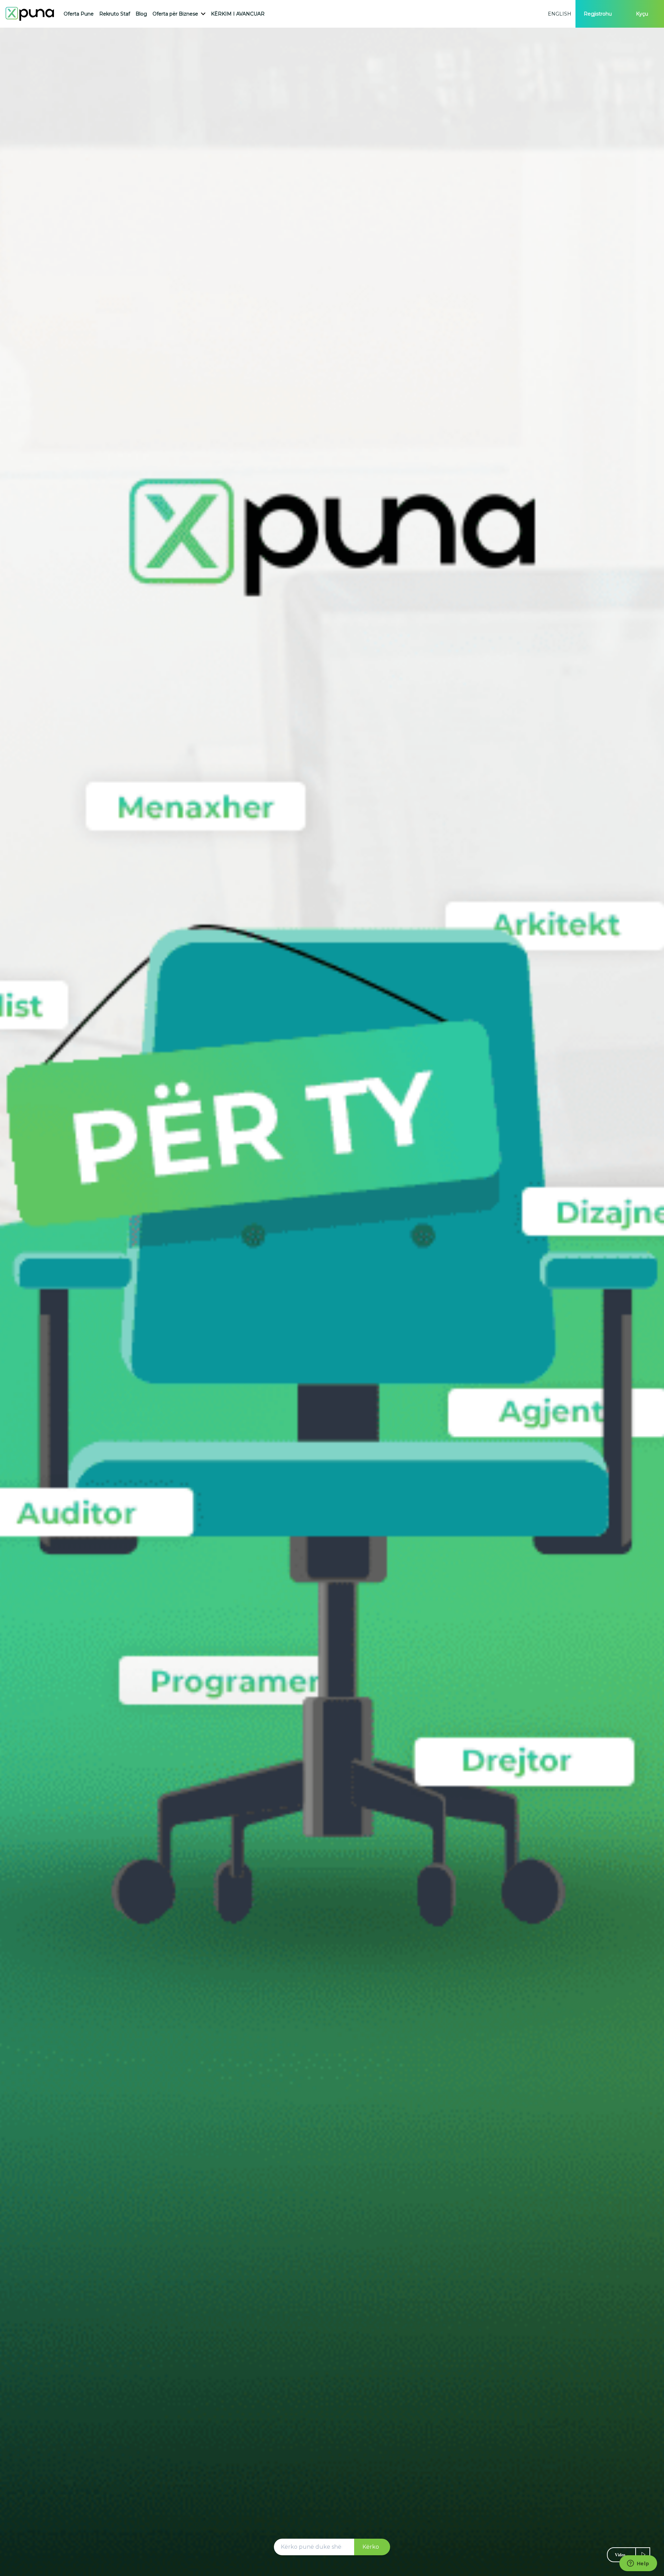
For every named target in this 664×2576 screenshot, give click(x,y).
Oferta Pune (79, 14)
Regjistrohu (598, 14)
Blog (141, 14)
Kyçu (642, 14)
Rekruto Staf (115, 14)
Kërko (371, 2547)
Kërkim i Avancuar (238, 14)
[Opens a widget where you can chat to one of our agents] (638, 2564)
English (560, 14)
